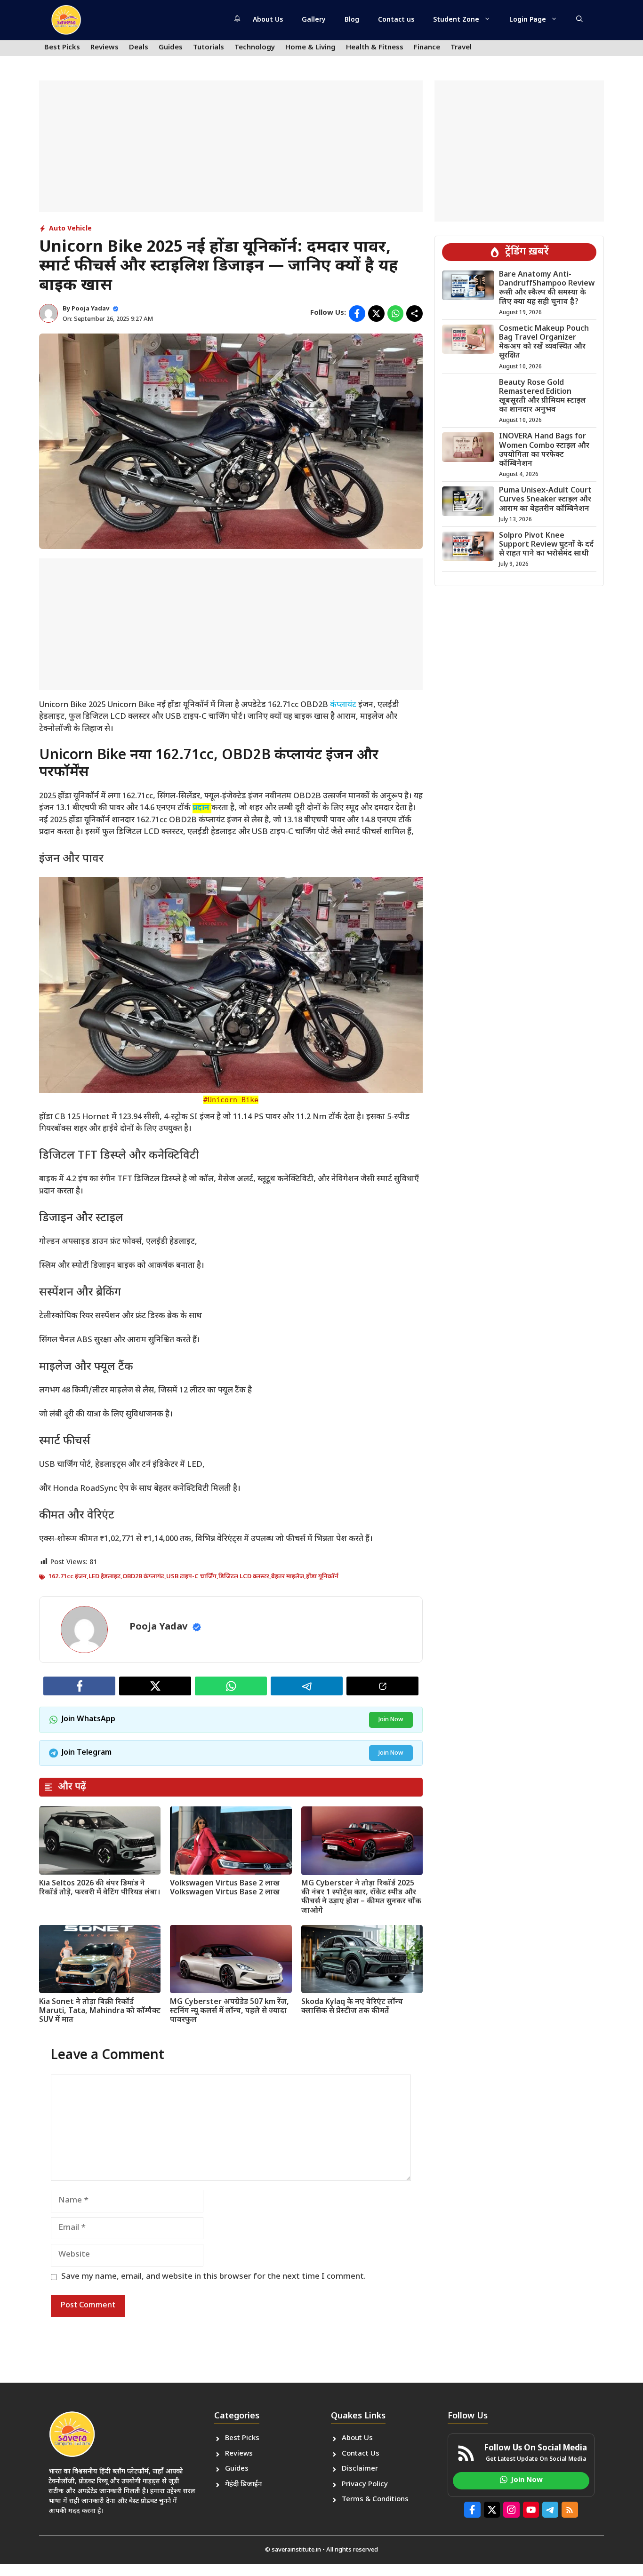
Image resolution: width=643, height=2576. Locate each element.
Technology (255, 48)
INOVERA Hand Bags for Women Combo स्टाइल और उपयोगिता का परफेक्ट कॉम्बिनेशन (544, 450)
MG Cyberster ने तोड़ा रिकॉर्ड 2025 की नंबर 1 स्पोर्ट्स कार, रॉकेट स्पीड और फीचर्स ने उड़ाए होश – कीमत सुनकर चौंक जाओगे (361, 1897)
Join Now (391, 1720)
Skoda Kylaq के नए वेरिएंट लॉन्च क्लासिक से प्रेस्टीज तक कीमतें (352, 2007)
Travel (461, 48)
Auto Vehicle (70, 229)
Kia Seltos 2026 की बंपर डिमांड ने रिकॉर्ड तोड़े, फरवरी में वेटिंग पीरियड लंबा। (100, 1888)
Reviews (104, 48)
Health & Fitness (375, 48)
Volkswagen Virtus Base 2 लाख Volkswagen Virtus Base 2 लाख (225, 1888)
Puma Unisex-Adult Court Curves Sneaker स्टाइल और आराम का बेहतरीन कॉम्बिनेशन (545, 500)
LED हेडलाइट (104, 1577)
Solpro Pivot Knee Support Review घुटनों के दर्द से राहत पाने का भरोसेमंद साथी (546, 545)
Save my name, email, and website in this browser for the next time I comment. (213, 2277)
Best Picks (62, 48)
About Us (268, 20)
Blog (352, 20)
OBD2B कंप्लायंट (143, 1577)
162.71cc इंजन (68, 1577)
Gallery (314, 20)
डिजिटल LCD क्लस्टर (244, 1577)
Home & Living (310, 48)
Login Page (528, 20)
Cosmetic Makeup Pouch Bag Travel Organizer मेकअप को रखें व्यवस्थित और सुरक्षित (544, 343)
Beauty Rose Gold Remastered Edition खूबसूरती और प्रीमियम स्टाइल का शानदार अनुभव (543, 397)
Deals (139, 48)
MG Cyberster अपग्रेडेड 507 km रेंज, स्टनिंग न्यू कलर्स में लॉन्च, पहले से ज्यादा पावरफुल (229, 2011)
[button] (579, 20)
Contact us (396, 20)
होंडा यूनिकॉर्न (322, 1577)
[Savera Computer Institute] (66, 20)
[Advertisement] (231, 146)
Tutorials (209, 48)
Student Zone (456, 20)
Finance (427, 48)
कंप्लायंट (344, 705)
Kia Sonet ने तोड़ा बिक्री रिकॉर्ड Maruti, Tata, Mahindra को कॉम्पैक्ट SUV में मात (100, 2011)
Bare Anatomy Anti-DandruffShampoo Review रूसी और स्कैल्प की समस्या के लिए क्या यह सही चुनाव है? (547, 289)
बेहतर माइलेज (288, 1577)
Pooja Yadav (90, 309)
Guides (171, 48)
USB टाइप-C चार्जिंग (191, 1577)
